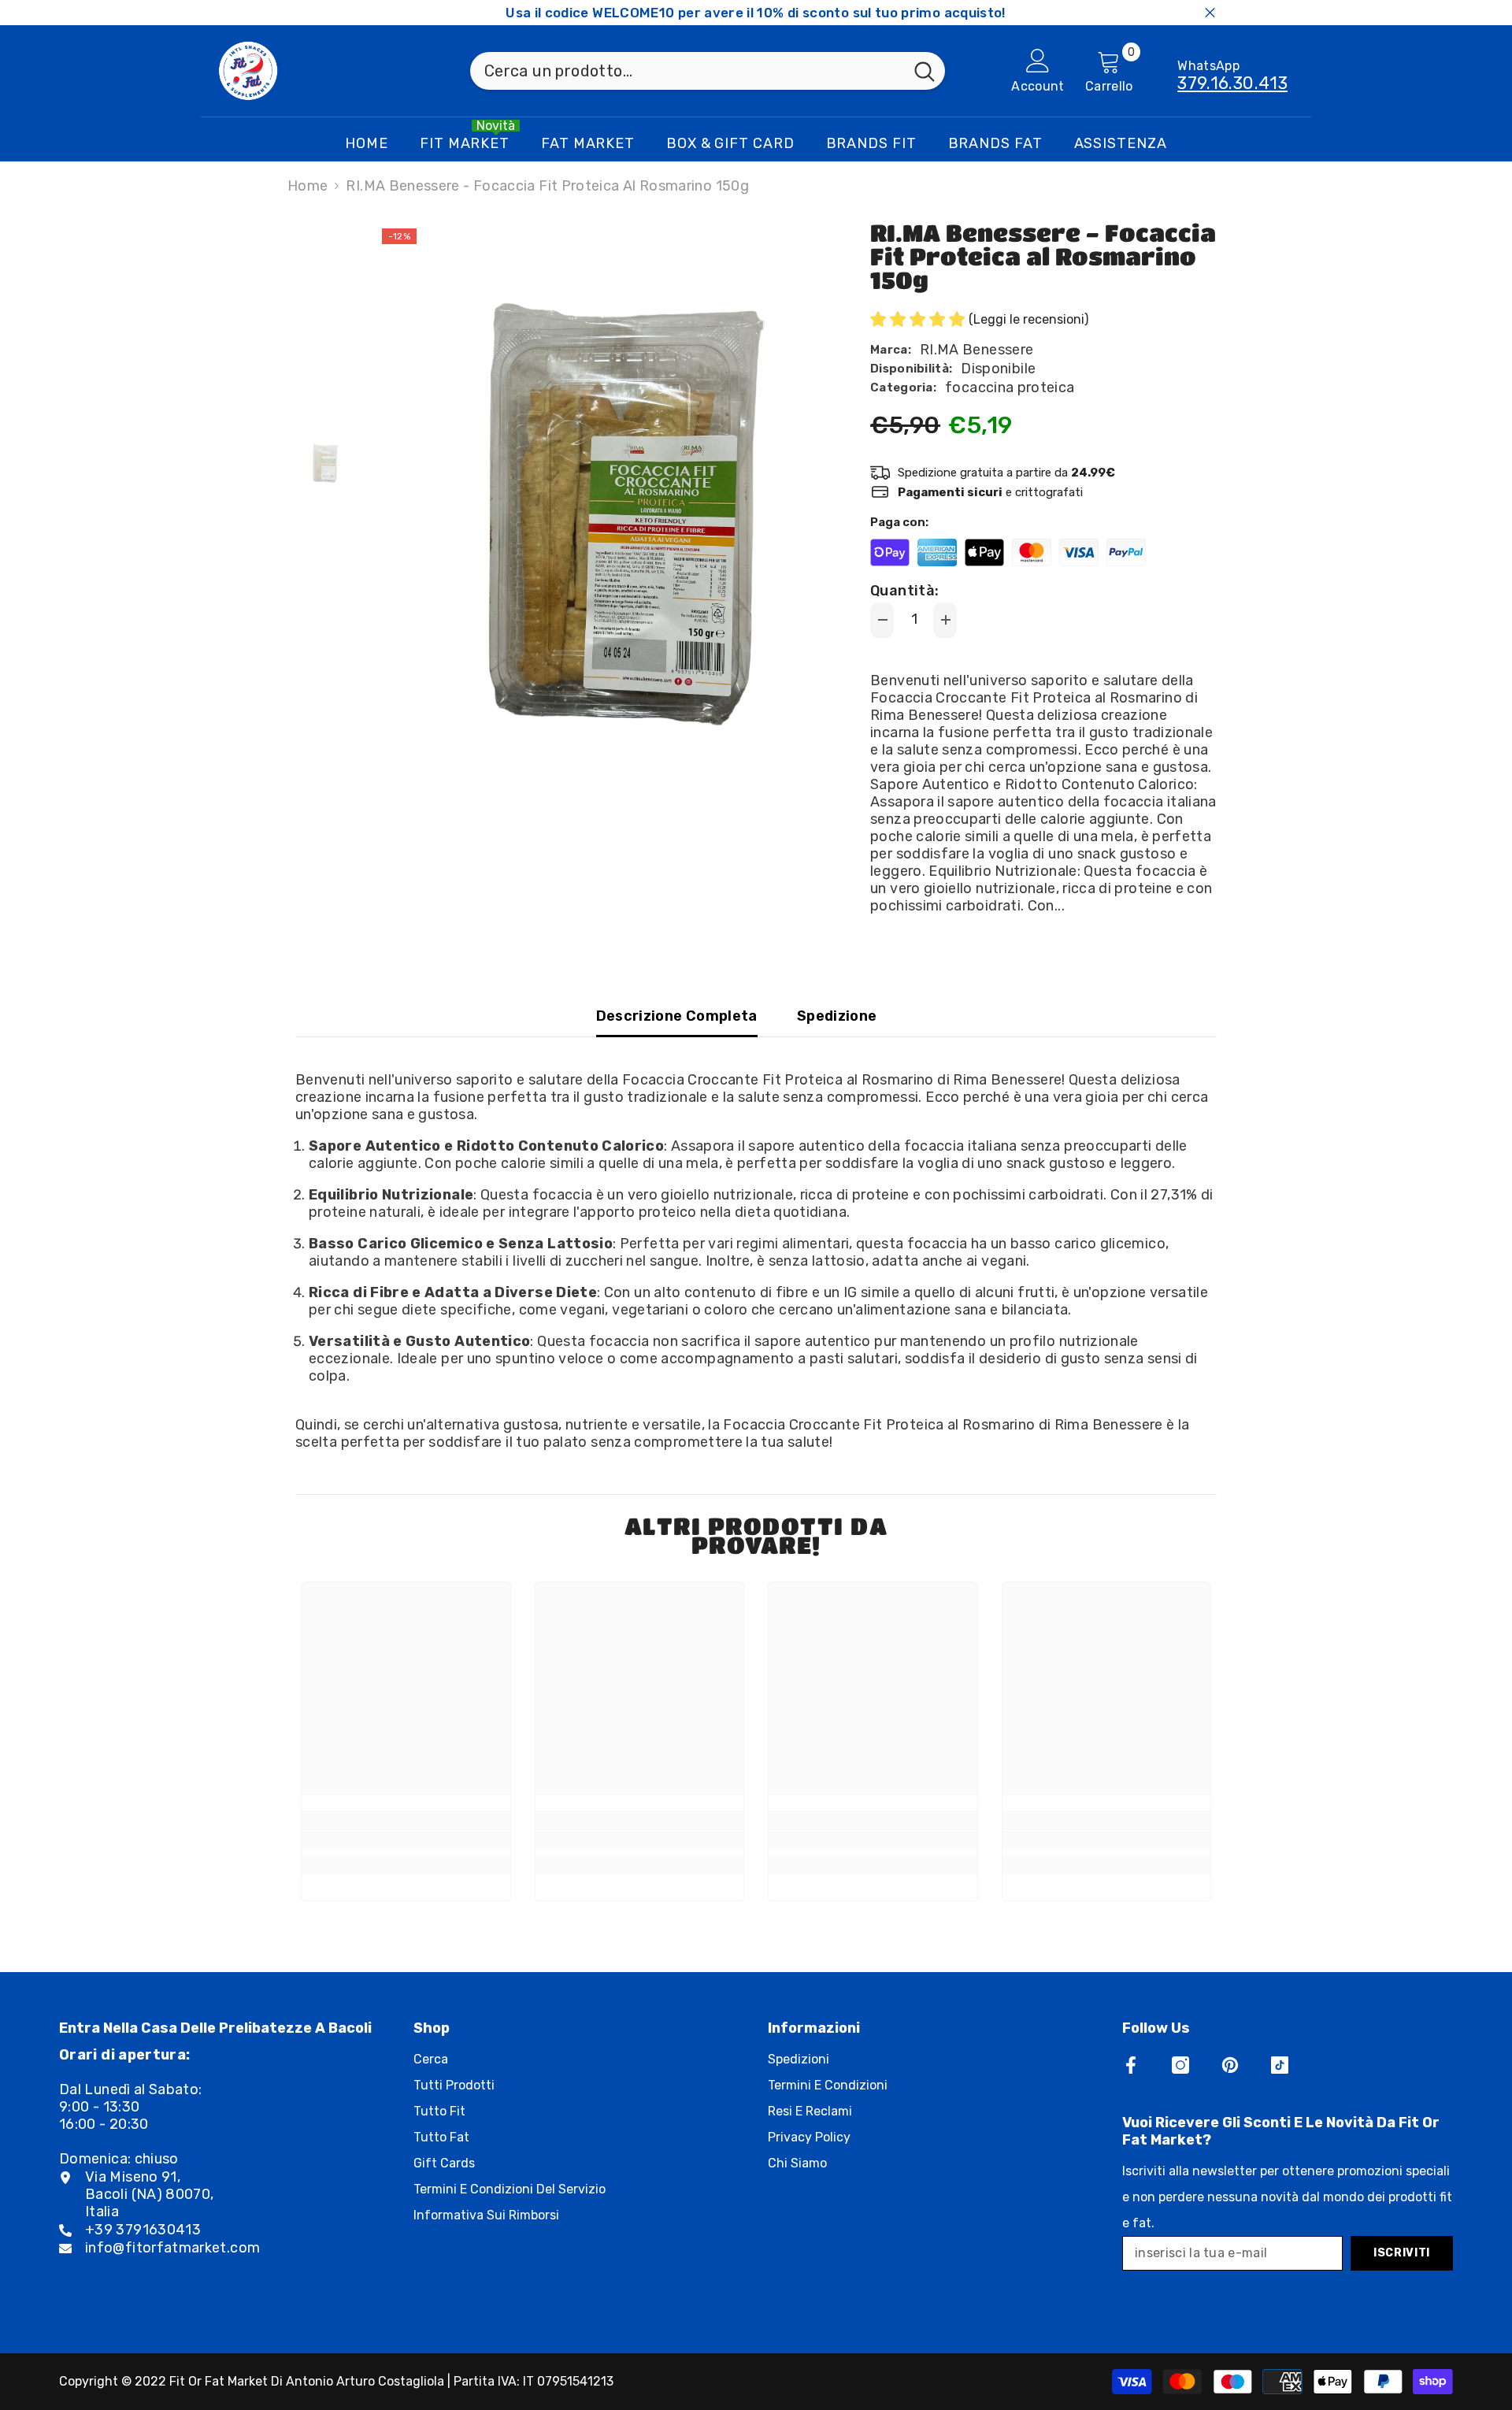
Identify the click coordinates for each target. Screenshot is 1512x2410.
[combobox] (687, 71)
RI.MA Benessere (976, 350)
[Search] (708, 71)
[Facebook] (1131, 2065)
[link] (406, 1840)
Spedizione (837, 1016)
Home (308, 186)
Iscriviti (1402, 2253)
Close (1210, 13)
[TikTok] (1280, 2065)
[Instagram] (1180, 2065)
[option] (599, 520)
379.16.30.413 (1232, 83)
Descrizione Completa (677, 1016)
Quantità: (904, 591)
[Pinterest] (1230, 2065)
